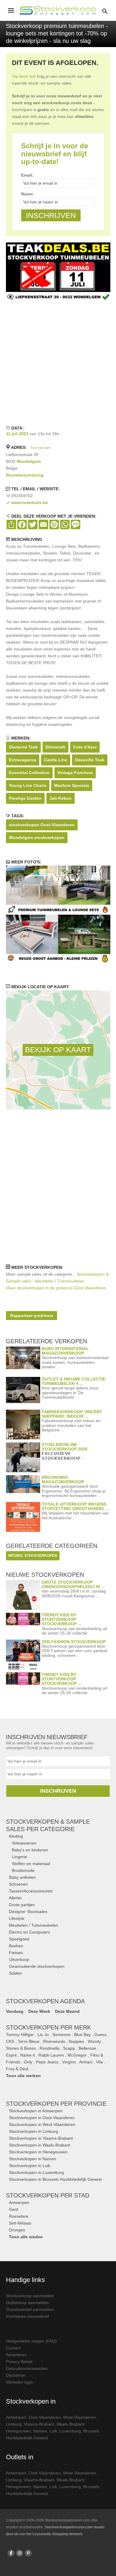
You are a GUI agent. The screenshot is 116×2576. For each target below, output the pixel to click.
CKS (10, 2041)
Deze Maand (67, 2011)
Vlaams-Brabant (39, 2424)
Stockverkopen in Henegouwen (38, 2152)
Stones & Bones (21, 2048)
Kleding (16, 1836)
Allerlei (15, 1898)
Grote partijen (22, 1905)
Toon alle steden (26, 2237)
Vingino (69, 2062)
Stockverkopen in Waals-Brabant (40, 2145)
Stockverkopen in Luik (30, 2166)
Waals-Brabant (70, 2424)
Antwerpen (19, 2203)
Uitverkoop (19, 1959)
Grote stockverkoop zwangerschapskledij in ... (73, 1584)
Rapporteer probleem (32, 1316)
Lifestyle (17, 1918)
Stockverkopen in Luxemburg (36, 2172)
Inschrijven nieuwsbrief (27, 2316)
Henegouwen (18, 2431)
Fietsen (16, 1953)
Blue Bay (82, 2035)
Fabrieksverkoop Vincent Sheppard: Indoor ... (72, 1414)
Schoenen (18, 1884)
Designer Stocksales (28, 1912)
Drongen (17, 2230)
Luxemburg (70, 2431)
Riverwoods (54, 2041)
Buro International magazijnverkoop (65, 1351)
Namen (40, 2431)
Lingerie (19, 1857)
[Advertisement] (58, 362)
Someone (61, 2035)
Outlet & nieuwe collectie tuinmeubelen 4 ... (73, 1381)
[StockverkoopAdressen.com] (58, 10)
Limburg (14, 2424)
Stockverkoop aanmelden (30, 2296)
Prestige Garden (25, 798)
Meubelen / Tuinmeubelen (33, 1925)
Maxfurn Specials (72, 785)
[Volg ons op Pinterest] (28, 2553)
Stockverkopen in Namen (33, 2159)
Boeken (16, 1946)
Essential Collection (29, 773)
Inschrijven (58, 1791)
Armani (86, 2062)
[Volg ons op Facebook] (11, 2553)
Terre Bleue (29, 2041)
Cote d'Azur (85, 747)
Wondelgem (29, 461)
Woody (94, 2041)
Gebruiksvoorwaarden (27, 2368)
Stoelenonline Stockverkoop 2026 (65, 1447)
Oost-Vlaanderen (45, 2417)
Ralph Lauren (51, 2055)
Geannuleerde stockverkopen (37, 1966)
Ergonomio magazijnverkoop (63, 1480)
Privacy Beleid (19, 2362)
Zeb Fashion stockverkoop (74, 1642)
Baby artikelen (22, 1877)
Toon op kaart (40, 448)
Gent (14, 2209)
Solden (15, 1973)
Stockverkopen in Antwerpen (36, 2111)
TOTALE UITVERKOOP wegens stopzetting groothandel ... (76, 1506)
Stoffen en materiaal (31, 1864)
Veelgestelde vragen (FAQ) (31, 2341)
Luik (53, 2431)
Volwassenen (24, 1843)
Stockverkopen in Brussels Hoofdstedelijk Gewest (55, 2179)
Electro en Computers (29, 1932)
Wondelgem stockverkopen (37, 838)
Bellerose (87, 2048)
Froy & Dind (17, 2069)
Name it (28, 2055)
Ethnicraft (55, 747)
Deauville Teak (90, 760)
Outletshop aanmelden (27, 2303)
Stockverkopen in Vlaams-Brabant (41, 2138)
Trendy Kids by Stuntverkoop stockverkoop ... (62, 1619)
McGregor (77, 2055)
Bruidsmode (23, 1870)
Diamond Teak (23, 747)
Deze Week (39, 2011)
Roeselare (19, 2216)
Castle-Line (56, 760)
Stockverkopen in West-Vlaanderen (42, 2124)
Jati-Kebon (61, 798)
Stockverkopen (56, 2104)
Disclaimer (16, 2375)
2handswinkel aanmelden (30, 2309)
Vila (99, 2062)
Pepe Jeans (47, 2062)
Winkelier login (20, 2382)
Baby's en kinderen (30, 1850)
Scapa (69, 2048)
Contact (13, 2348)
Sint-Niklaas (20, 2223)
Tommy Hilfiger (20, 2035)
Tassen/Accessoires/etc (31, 1891)
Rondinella (50, 2048)
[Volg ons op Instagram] (20, 2553)
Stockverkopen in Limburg (33, 2131)
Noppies (76, 2041)
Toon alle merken (23, 2076)
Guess (100, 2035)
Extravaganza (23, 760)
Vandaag (15, 2011)
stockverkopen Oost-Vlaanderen (42, 825)
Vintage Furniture (75, 773)
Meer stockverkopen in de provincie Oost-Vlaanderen (56, 1288)
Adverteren (16, 2355)
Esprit (11, 2055)
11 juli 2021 (17, 434)
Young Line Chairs (28, 785)
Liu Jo (43, 2035)
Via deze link (24, 76)
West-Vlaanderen (79, 2417)
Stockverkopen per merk (48, 2027)
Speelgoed (19, 1939)
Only (28, 2062)
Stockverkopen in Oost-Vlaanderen (42, 2118)
